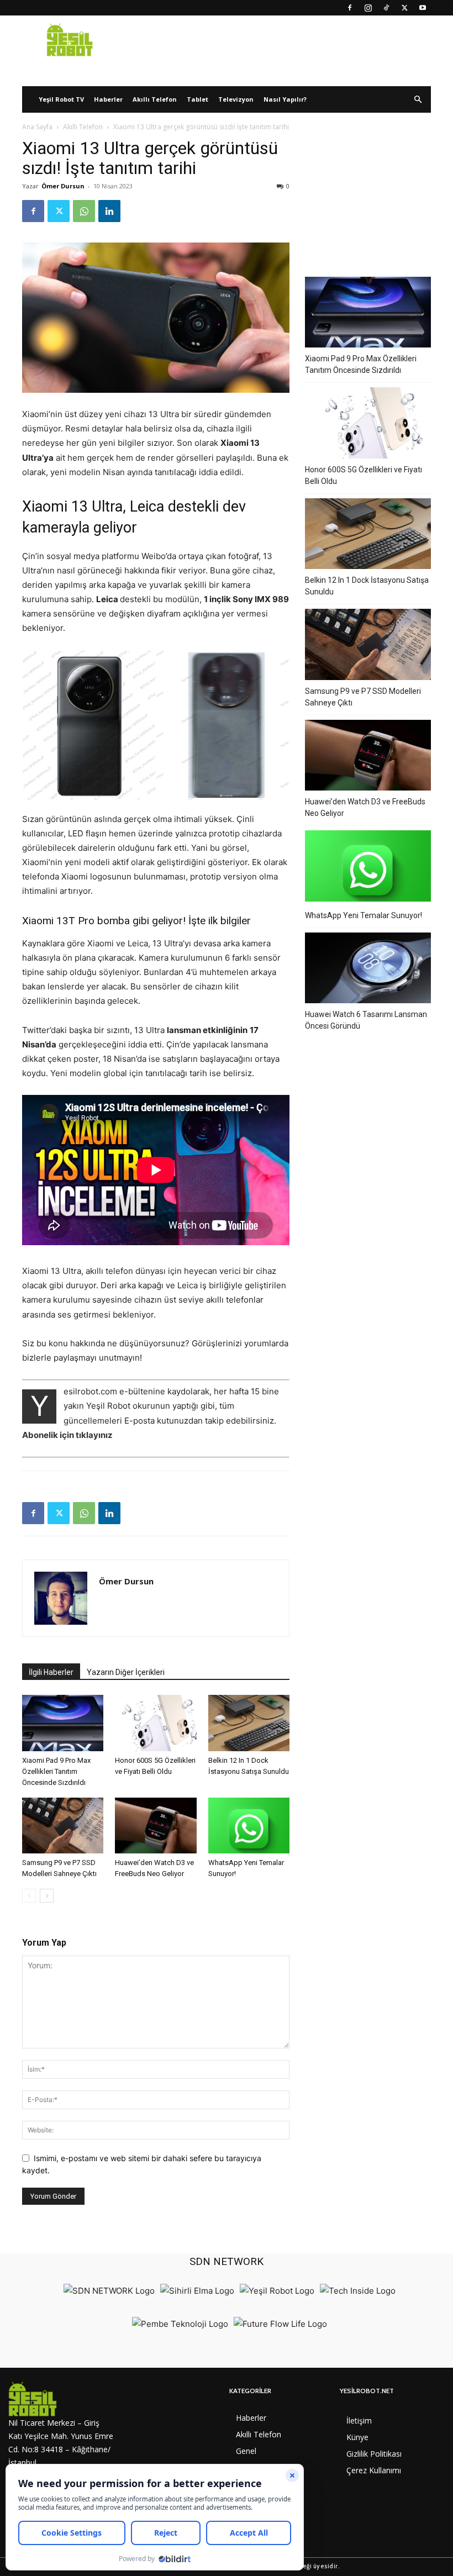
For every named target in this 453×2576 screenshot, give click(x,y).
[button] (418, 100)
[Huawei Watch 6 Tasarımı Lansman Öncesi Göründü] (368, 970)
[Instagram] (368, 8)
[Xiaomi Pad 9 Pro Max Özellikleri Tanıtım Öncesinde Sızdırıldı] (63, 1723)
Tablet (197, 99)
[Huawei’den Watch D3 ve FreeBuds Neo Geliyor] (156, 1826)
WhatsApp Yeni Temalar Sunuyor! (364, 915)
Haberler (108, 99)
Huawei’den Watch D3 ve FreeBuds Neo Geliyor (365, 807)
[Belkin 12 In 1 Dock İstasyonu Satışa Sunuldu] (249, 1723)
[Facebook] (350, 8)
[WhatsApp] (84, 211)
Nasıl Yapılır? (285, 99)
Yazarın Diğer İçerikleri (126, 1672)
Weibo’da (160, 556)
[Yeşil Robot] (277, 2291)
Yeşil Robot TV (61, 99)
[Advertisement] (368, 193)
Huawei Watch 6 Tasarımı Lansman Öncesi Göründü (366, 1020)
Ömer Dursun (63, 186)
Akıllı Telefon (155, 99)
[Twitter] (404, 8)
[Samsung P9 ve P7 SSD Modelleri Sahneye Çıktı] (63, 1826)
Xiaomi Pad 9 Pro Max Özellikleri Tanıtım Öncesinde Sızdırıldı (56, 1771)
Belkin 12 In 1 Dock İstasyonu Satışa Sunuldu (367, 586)
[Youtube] (423, 8)
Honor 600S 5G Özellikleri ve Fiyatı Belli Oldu (364, 475)
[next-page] (47, 1896)
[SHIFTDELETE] (109, 2291)
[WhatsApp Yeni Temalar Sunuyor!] (249, 1826)
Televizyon (236, 99)
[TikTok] (386, 8)
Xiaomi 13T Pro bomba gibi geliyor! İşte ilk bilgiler (136, 921)
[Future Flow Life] (280, 2324)
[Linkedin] (109, 211)
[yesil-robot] (61, 2399)
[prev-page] (29, 1896)
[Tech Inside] (358, 2291)
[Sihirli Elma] (197, 2291)
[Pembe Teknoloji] (180, 2324)
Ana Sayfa (37, 127)
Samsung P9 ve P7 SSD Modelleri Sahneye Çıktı (363, 697)
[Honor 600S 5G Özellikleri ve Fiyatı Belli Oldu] (156, 1723)
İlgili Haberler (51, 1672)
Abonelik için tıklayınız (67, 1435)
